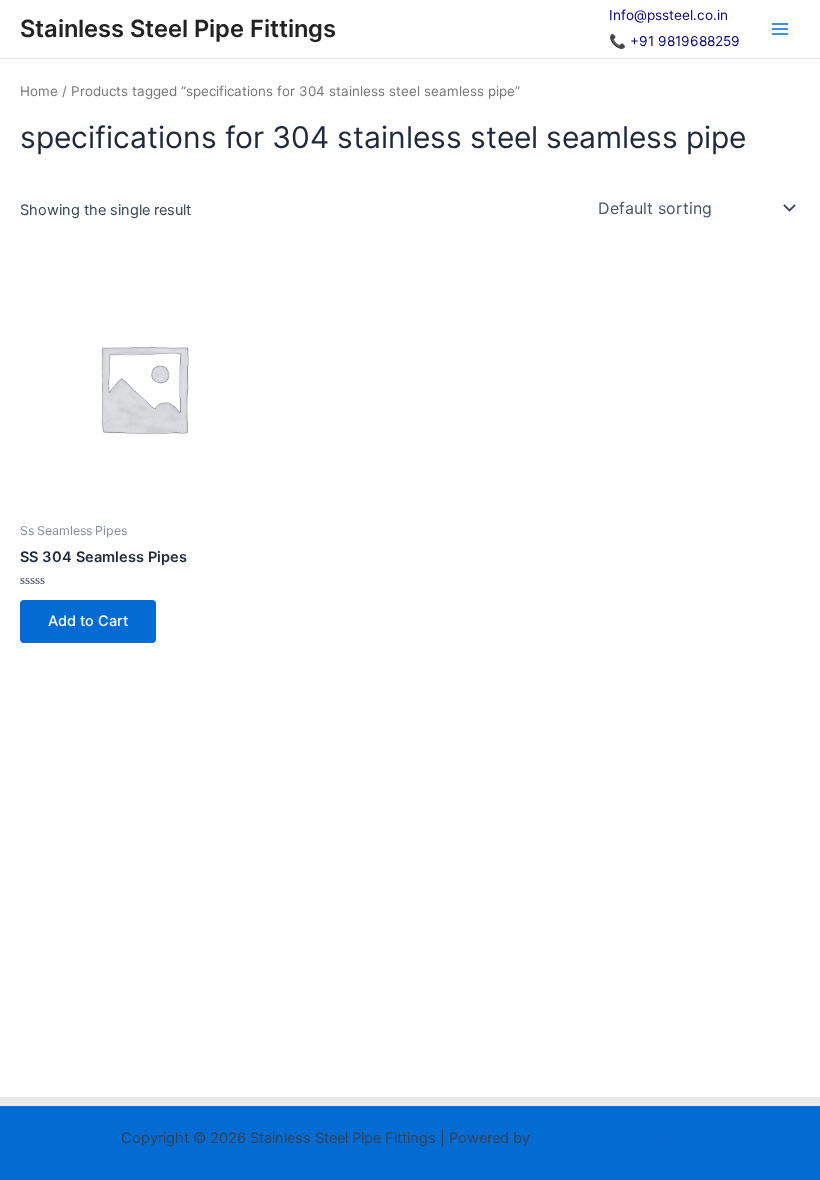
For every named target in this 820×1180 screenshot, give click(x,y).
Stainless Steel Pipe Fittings (178, 28)
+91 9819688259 (685, 41)
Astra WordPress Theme (616, 1138)
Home (39, 91)
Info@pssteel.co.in (668, 15)
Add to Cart (88, 621)
